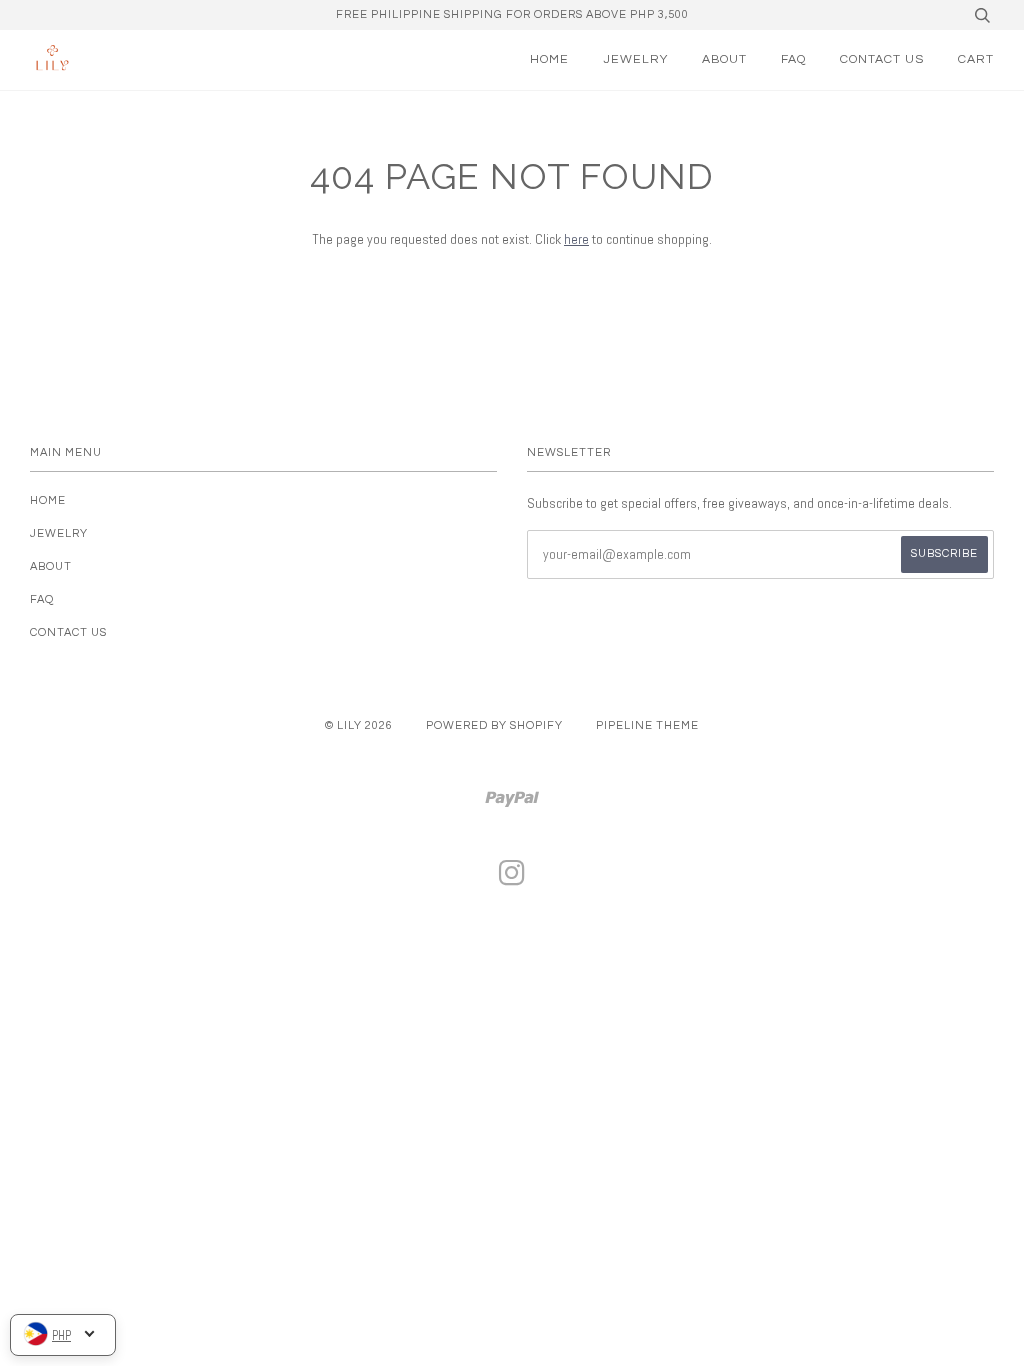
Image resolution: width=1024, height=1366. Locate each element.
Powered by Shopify (494, 725)
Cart (976, 59)
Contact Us (882, 59)
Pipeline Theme (647, 725)
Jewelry (635, 59)
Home (549, 59)
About (724, 59)
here (576, 239)
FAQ (793, 59)
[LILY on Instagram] (512, 879)
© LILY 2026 (359, 725)
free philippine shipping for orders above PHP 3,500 (512, 14)
